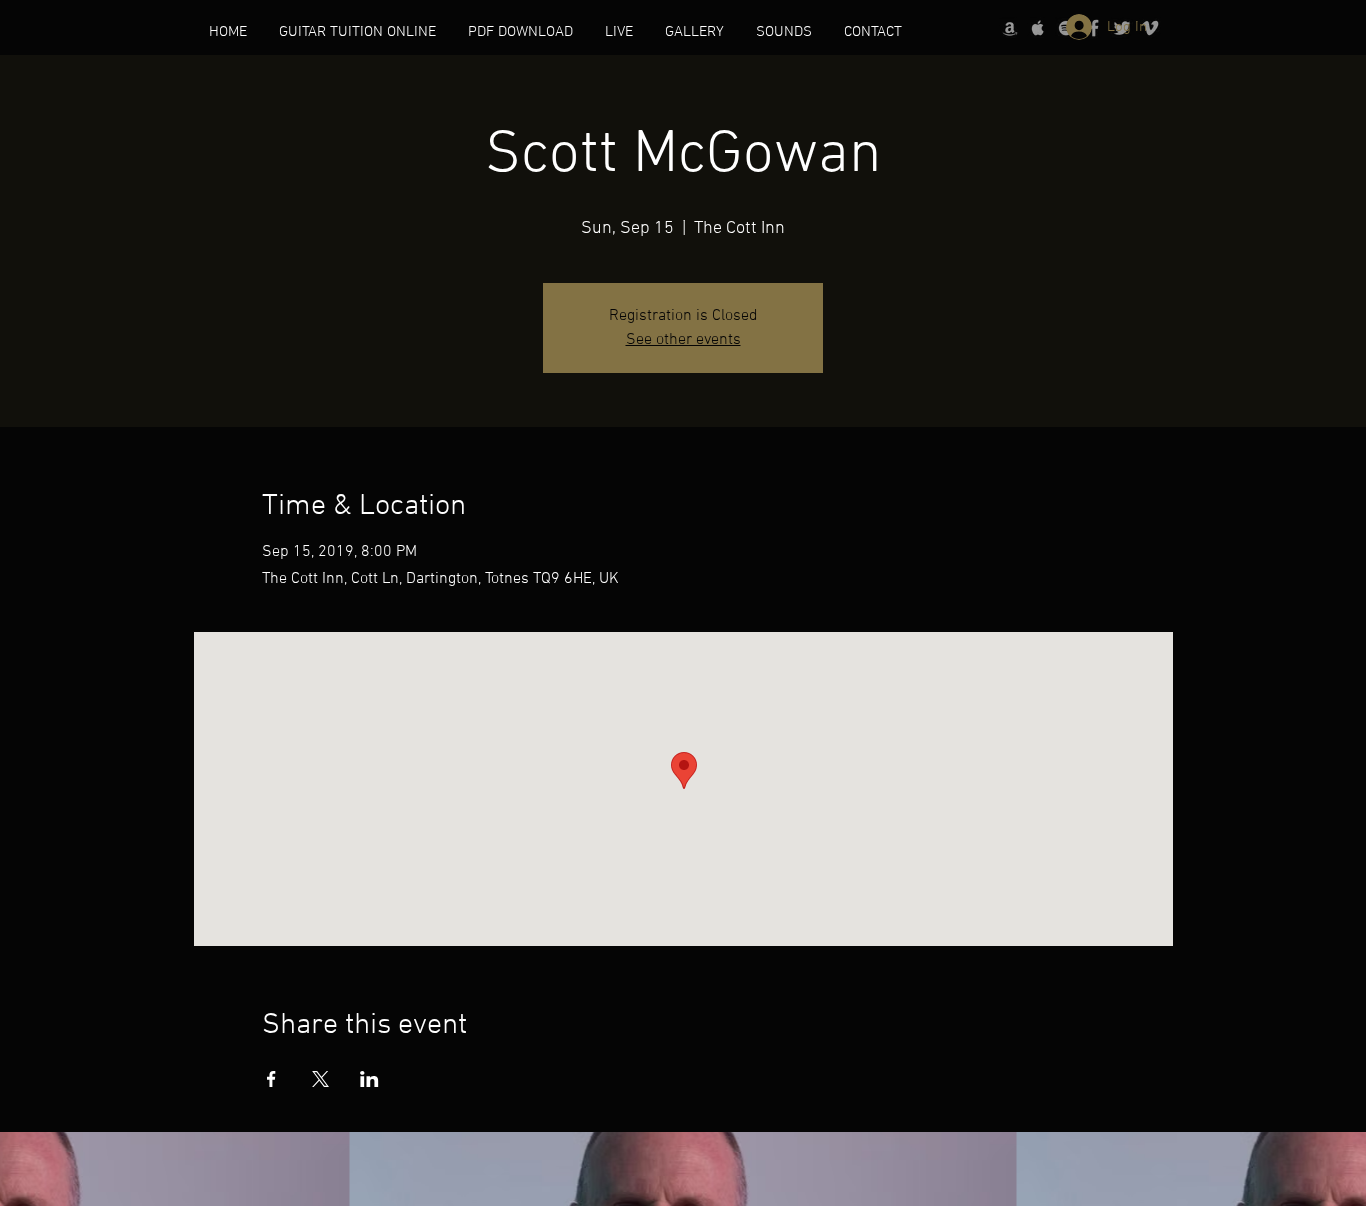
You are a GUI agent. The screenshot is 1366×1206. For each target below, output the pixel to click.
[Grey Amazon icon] (1010, 28)
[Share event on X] (320, 1079)
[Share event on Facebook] (271, 1079)
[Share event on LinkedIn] (369, 1079)
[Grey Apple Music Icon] (1038, 28)
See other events (683, 340)
